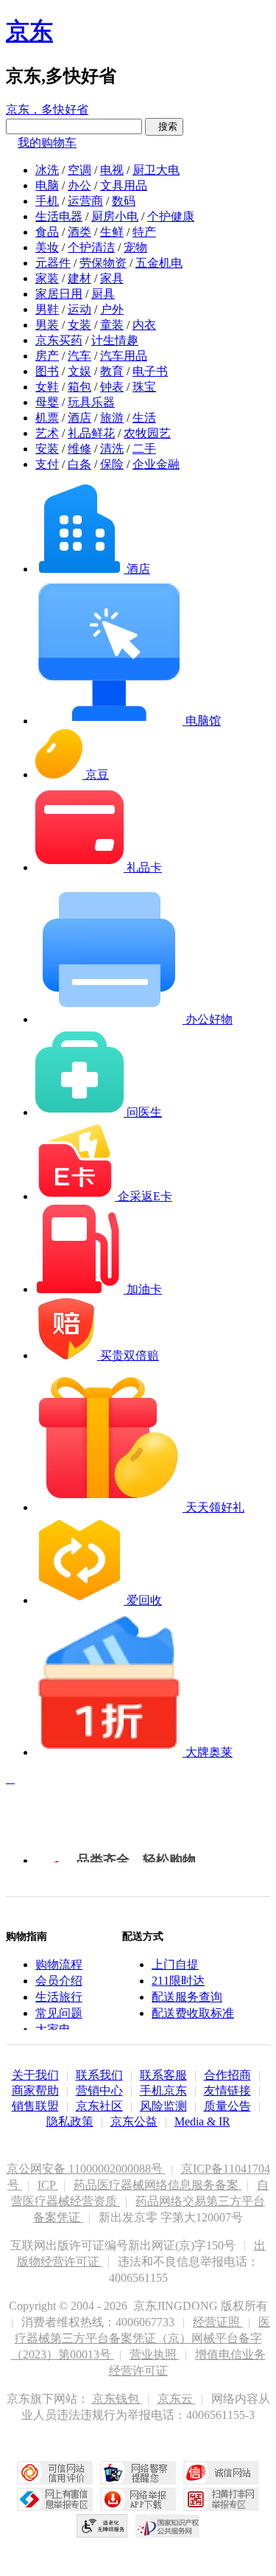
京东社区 (99, 2106)
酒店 (79, 418)
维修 (79, 449)
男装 (47, 325)
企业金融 (156, 464)
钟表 (112, 387)
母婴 (47, 402)
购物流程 (59, 1964)
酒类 (79, 232)
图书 (47, 371)
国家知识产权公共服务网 (168, 2526)
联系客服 (163, 2075)
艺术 (47, 433)
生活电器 (59, 216)
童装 (112, 325)
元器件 (53, 263)
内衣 (144, 325)
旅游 (112, 418)
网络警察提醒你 (138, 2473)
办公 (79, 185)
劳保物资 (103, 263)
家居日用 (59, 294)
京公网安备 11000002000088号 (86, 2169)
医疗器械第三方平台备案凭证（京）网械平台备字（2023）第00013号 (141, 2338)
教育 (112, 371)
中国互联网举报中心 (55, 2499)
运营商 (85, 201)
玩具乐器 (91, 402)
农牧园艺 (147, 433)
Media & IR (202, 2121)
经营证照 (218, 2322)
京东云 (177, 2399)
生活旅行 (59, 1997)
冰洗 (47, 170)
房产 (47, 356)
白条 (79, 464)
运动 (79, 309)
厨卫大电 (156, 170)
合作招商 (227, 2075)
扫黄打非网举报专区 (221, 2499)
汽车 (79, 356)
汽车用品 (124, 356)
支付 (47, 464)
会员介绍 (59, 1981)
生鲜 (112, 232)
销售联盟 (35, 2106)
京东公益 (134, 2121)
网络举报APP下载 (138, 2499)
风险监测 (163, 2106)
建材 (79, 278)
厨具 (103, 294)
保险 (112, 464)
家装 (47, 278)
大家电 (53, 2029)
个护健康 (171, 216)
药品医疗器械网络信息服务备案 (158, 2185)
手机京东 (163, 2091)
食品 (47, 232)
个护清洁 (91, 247)
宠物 (135, 247)
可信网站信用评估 (55, 2473)
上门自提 (175, 1964)
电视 (112, 170)
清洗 (112, 449)
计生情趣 (115, 340)
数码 (124, 201)
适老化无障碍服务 (102, 2526)
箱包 (79, 387)
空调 (79, 170)
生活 (144, 418)
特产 (144, 232)
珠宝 (144, 387)
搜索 (164, 126)
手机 (47, 201)
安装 (47, 449)
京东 (29, 31)
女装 (79, 325)
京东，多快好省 (47, 109)
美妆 (47, 247)
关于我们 (35, 2075)
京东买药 (59, 340)
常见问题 (59, 2013)
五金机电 (159, 263)
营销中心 (99, 2091)
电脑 (47, 185)
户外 (112, 309)
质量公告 (227, 2106)
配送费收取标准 (193, 2013)
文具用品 (124, 185)
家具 (112, 278)
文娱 (79, 371)
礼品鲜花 (91, 433)
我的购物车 (47, 143)
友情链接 (227, 2091)
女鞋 (47, 387)
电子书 (150, 371)
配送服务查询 (187, 1997)
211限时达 (178, 1981)
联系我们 (99, 2075)
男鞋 (47, 309)
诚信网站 (221, 2473)
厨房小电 (115, 216)
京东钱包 (117, 2399)
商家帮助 (35, 2091)
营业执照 (155, 2354)
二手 (144, 449)
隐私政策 (70, 2121)
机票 (47, 418)
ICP (48, 2185)
